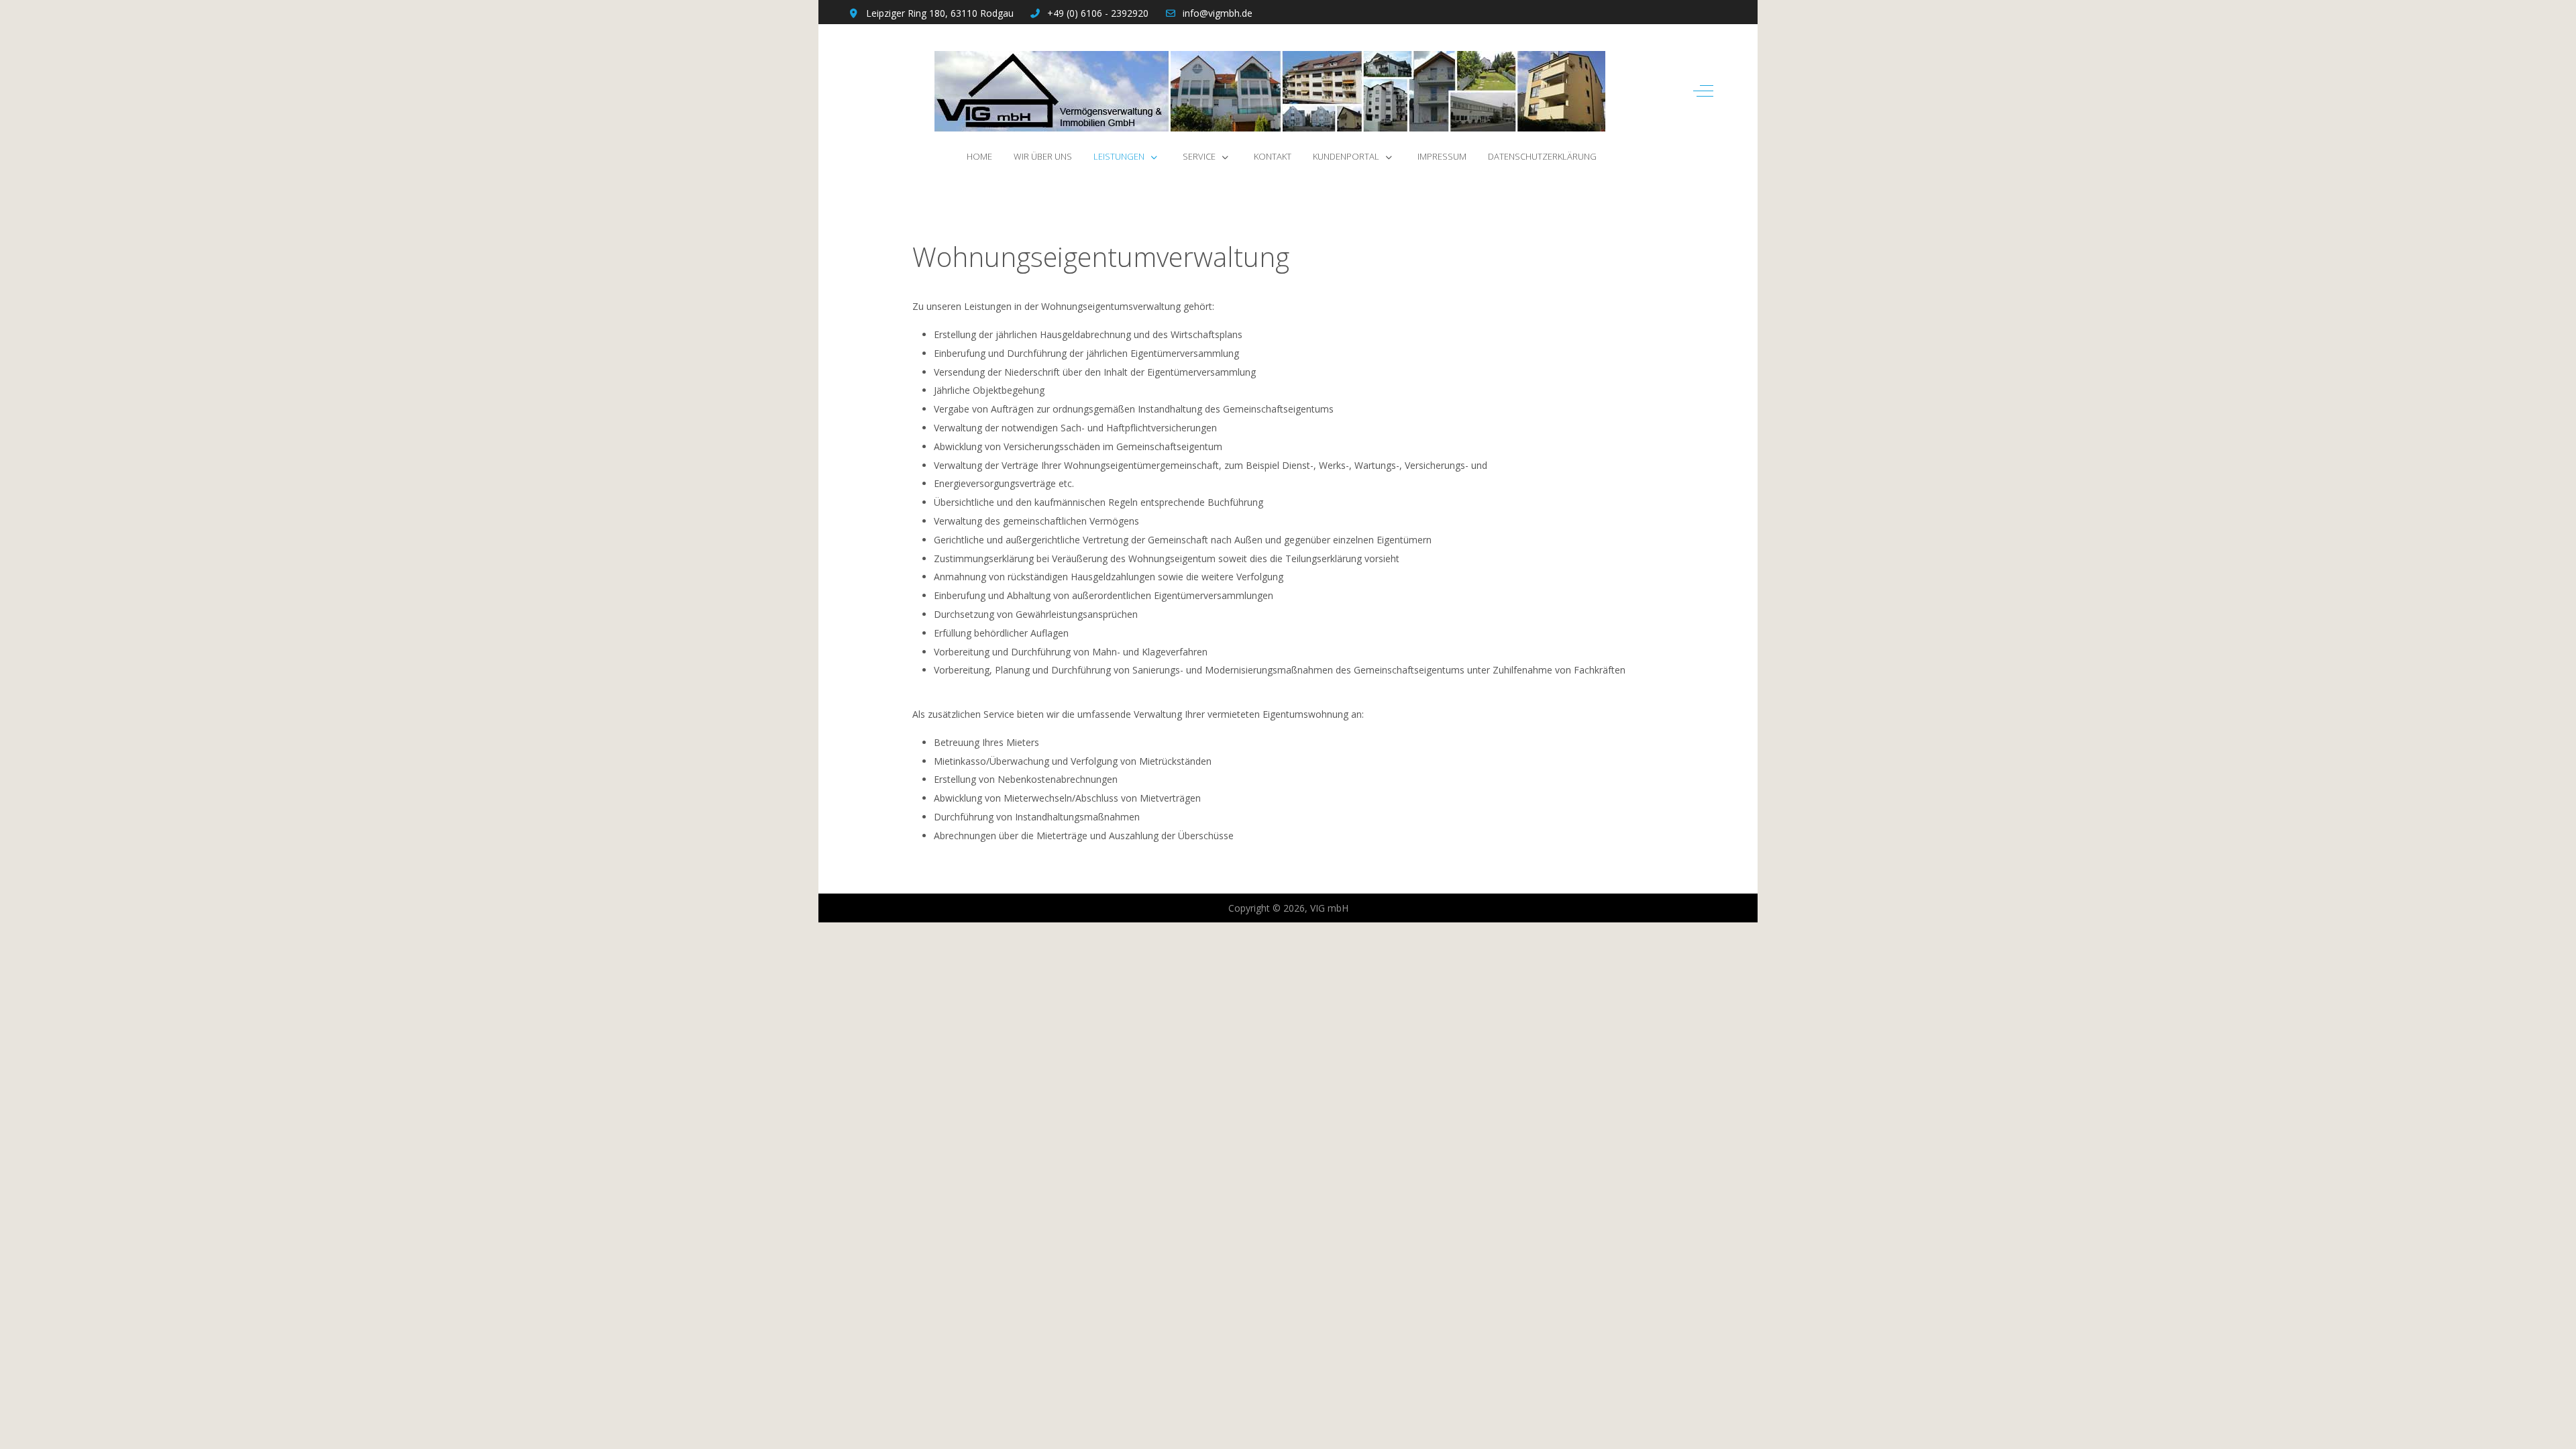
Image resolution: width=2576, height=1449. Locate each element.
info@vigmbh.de (1218, 13)
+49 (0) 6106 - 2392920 (1098, 13)
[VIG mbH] (1270, 91)
